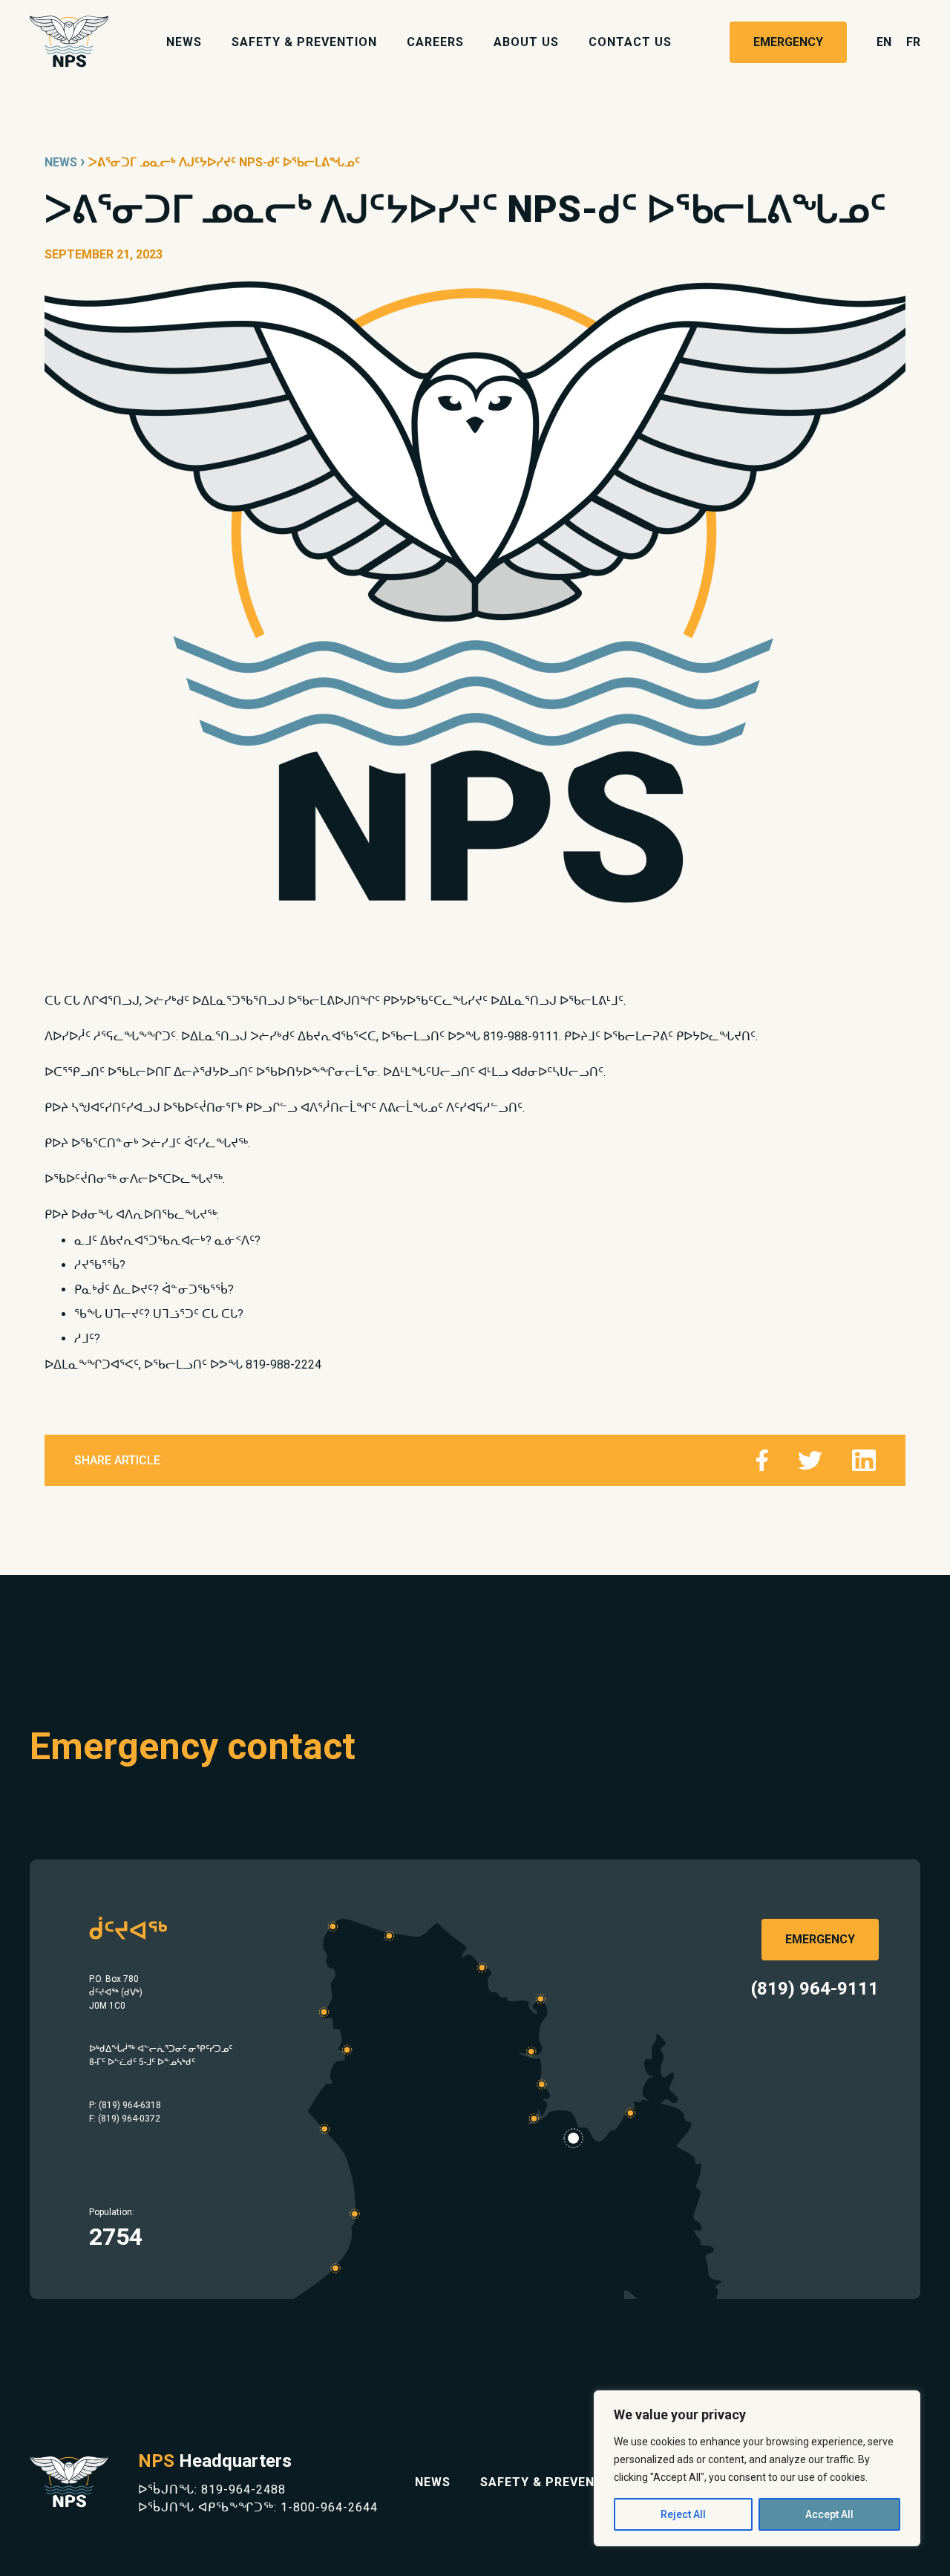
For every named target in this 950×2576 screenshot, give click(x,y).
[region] (757, 2468)
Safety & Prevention (304, 42)
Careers (435, 42)
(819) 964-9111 (815, 1989)
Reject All (683, 2514)
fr (913, 42)
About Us (526, 42)
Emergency (788, 42)
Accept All (829, 2514)
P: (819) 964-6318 (125, 2105)
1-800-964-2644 (329, 2507)
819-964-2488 (243, 2489)
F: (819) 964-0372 (125, 2119)
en (884, 42)
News (184, 42)
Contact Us (630, 42)
